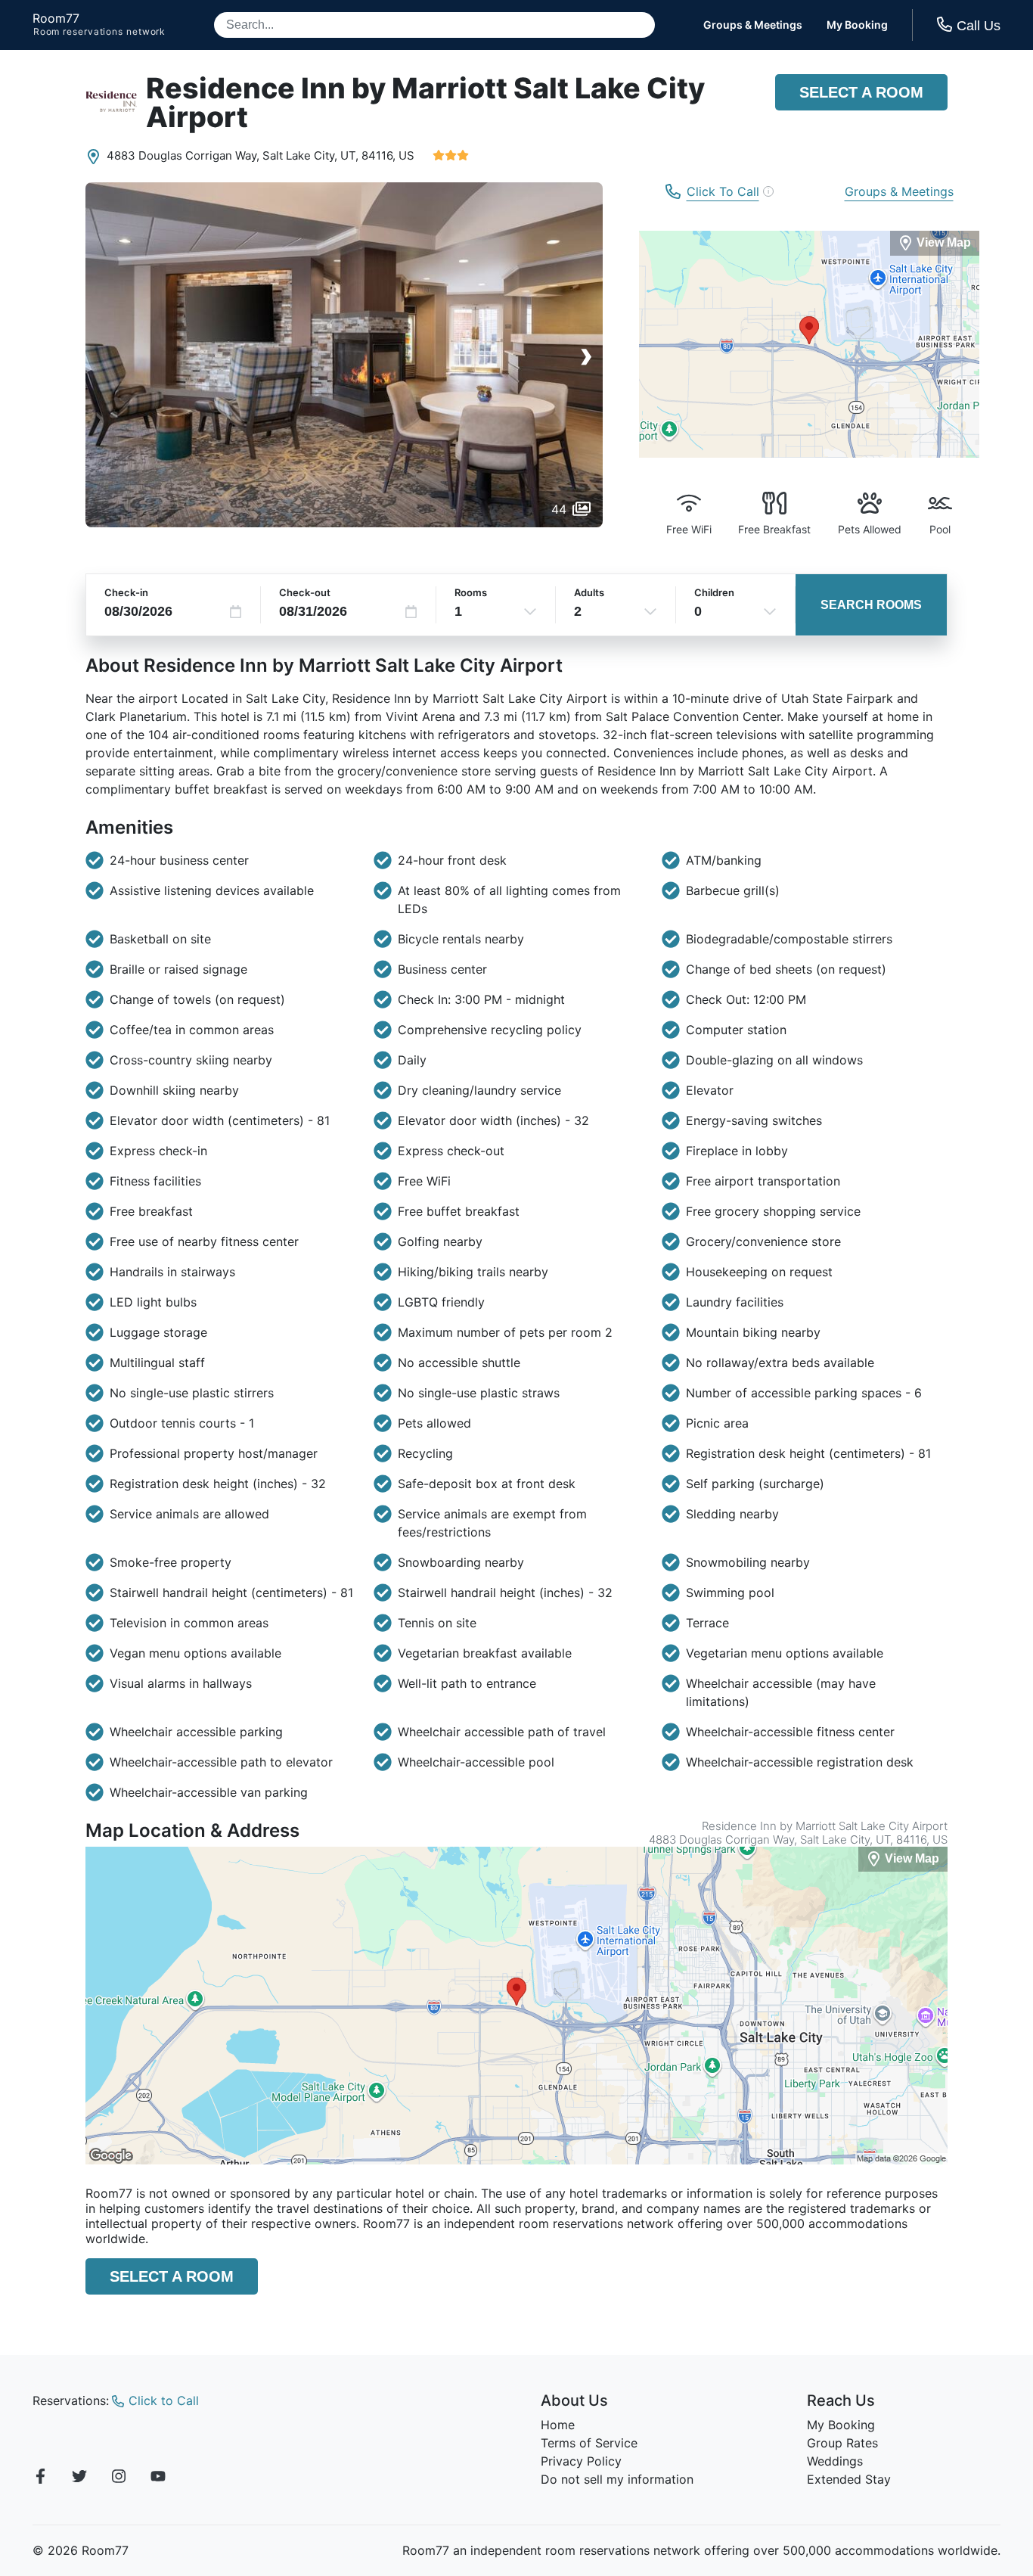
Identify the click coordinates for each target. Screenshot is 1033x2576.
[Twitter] (79, 2478)
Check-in (126, 592)
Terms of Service (589, 2443)
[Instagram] (119, 2478)
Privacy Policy (581, 2461)
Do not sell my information (617, 2479)
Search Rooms (871, 605)
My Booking (857, 25)
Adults (589, 592)
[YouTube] (158, 2478)
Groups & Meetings (753, 25)
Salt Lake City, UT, (310, 155)
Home (558, 2425)
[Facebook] (40, 2478)
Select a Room (861, 92)
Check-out (305, 592)
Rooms (471, 592)
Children (714, 592)
